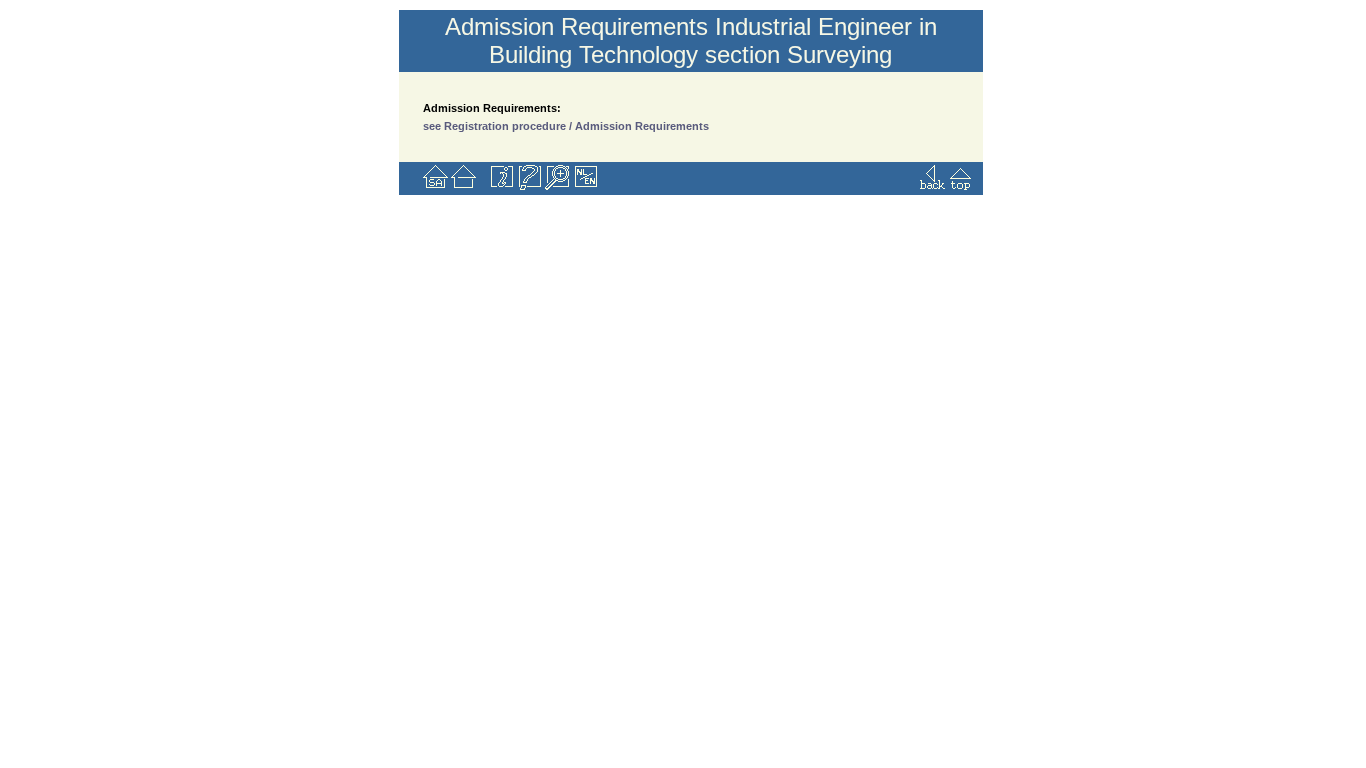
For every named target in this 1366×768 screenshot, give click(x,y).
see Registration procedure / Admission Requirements (566, 126)
